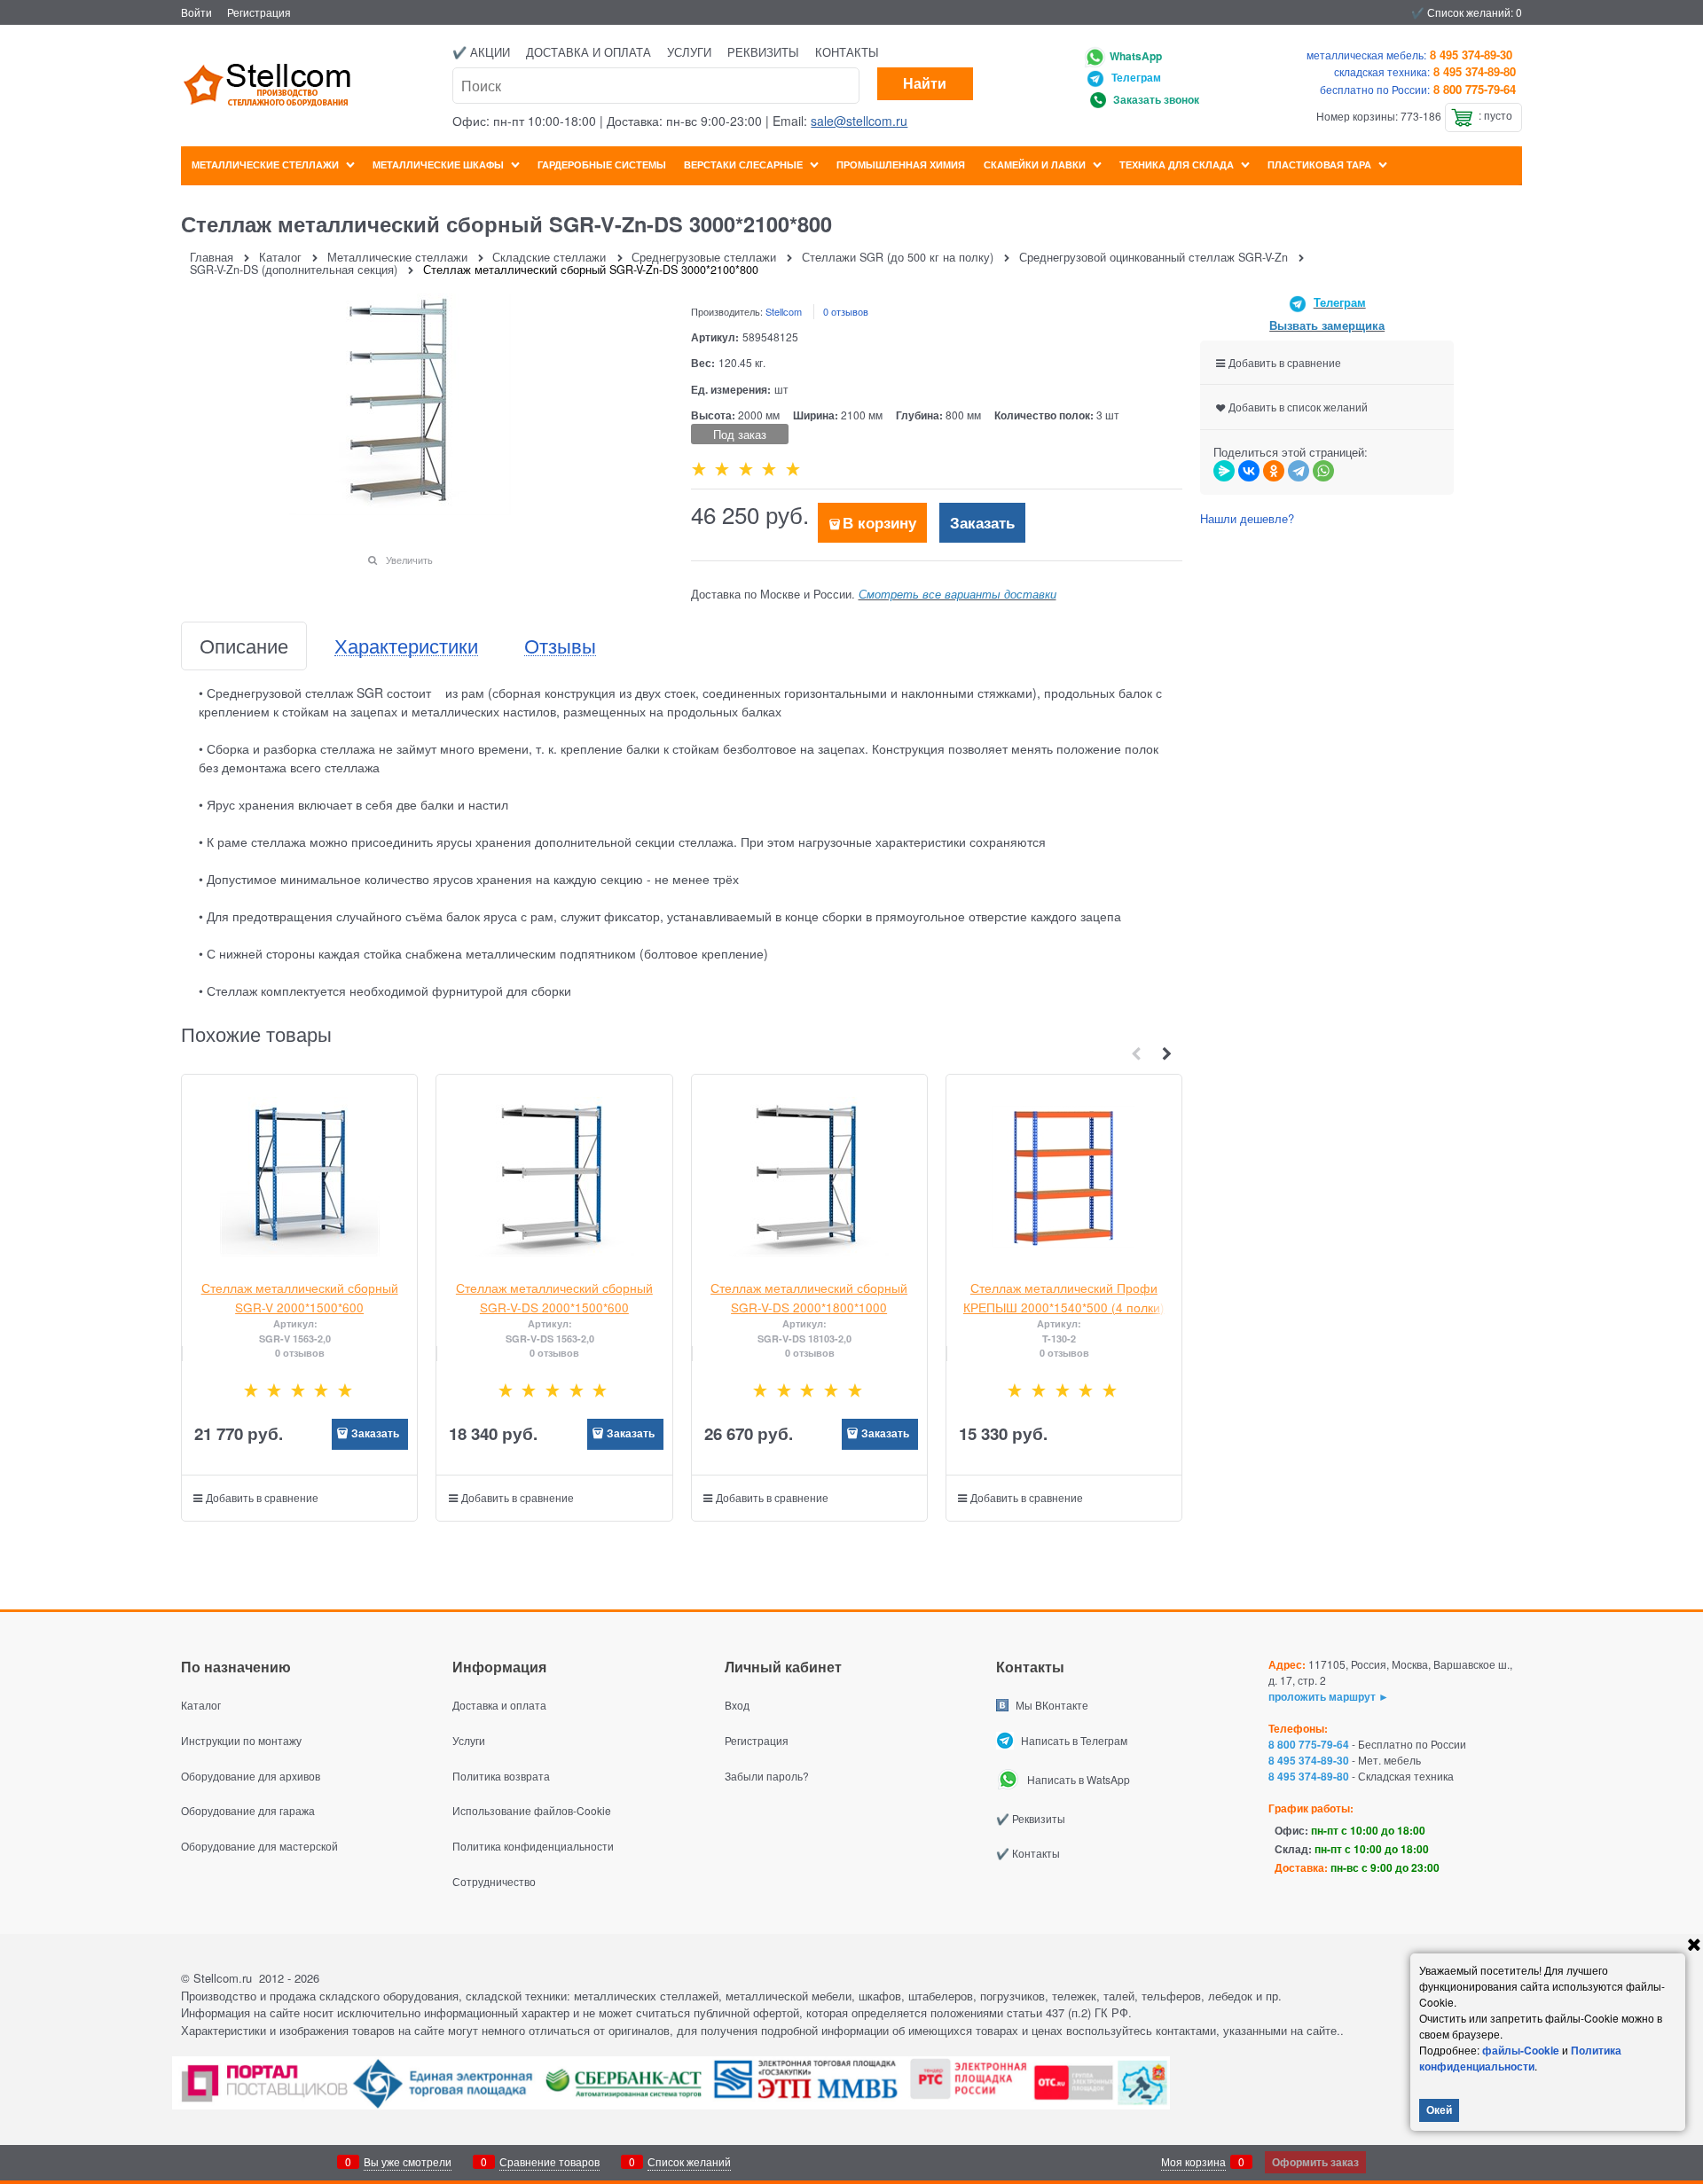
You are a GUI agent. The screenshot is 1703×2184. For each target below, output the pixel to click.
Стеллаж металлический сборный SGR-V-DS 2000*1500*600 (554, 1297)
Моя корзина (1193, 2161)
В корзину (879, 522)
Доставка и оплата (589, 52)
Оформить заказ (1315, 2162)
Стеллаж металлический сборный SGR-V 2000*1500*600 (300, 1297)
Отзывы (560, 646)
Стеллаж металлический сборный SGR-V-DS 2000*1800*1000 (809, 1297)
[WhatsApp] (1323, 471)
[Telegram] (1299, 471)
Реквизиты (763, 52)
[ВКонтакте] (1249, 471)
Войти (196, 12)
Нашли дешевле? (1247, 518)
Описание (244, 646)
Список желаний (689, 2161)
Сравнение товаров (549, 2161)
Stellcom (784, 311)
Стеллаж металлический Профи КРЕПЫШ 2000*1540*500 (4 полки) (1064, 1297)
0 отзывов (846, 311)
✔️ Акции (481, 52)
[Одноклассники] (1274, 471)
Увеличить (409, 560)
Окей (1439, 2110)
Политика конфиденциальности (1520, 2058)
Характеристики (406, 646)
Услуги (689, 52)
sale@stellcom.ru (859, 121)
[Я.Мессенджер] (1224, 471)
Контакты (847, 52)
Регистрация (259, 12)
